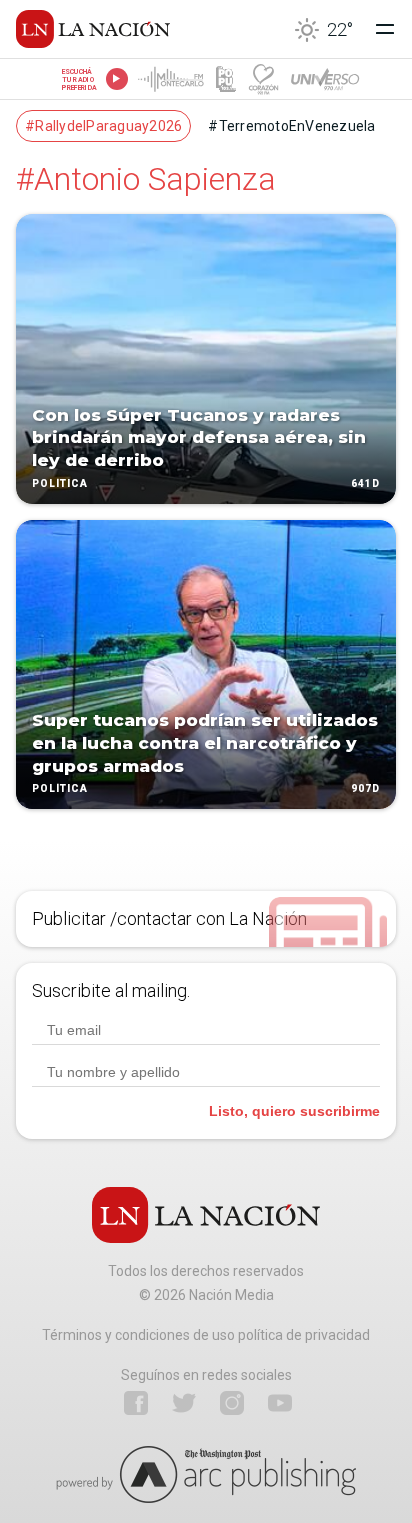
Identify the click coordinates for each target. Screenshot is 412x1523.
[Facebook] (136, 1403)
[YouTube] (280, 1403)
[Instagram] (232, 1403)
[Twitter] (184, 1403)
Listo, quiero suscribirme (294, 1111)
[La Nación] (93, 29)
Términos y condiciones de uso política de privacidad (206, 1335)
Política (60, 483)
